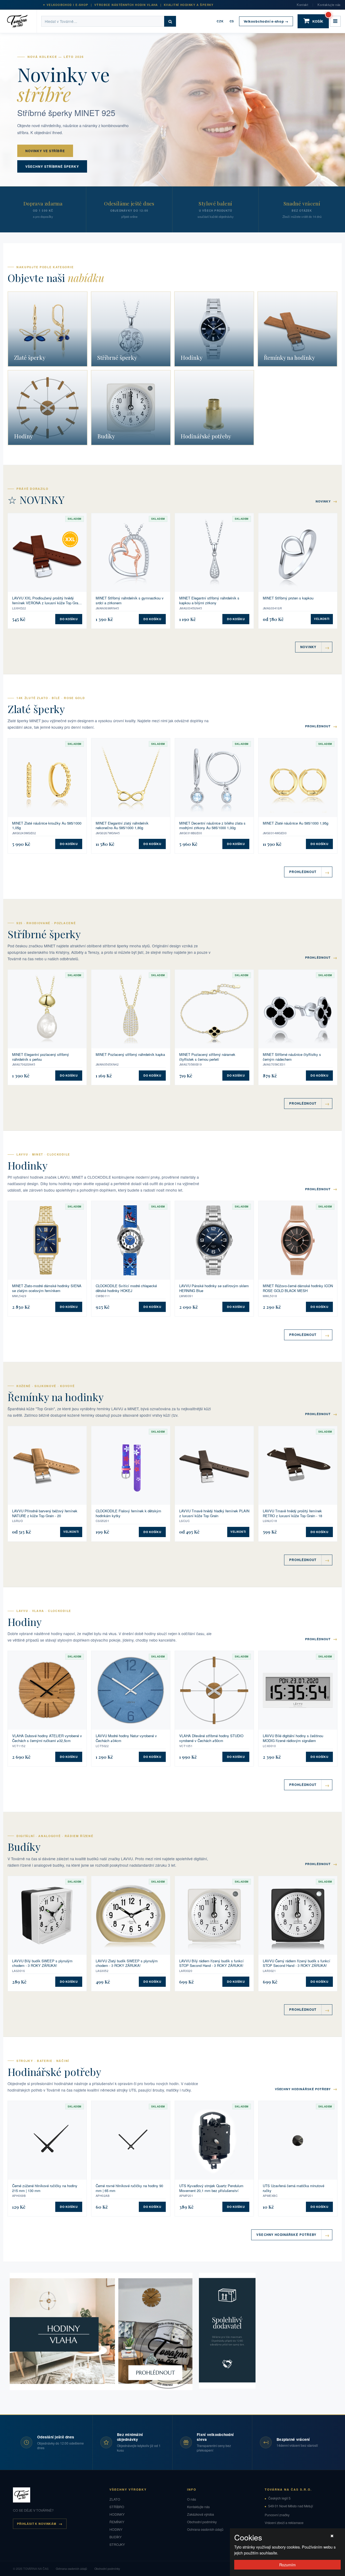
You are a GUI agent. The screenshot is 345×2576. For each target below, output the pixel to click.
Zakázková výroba (201, 2514)
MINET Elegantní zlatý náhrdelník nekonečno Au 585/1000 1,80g (122, 825)
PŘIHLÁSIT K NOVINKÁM (37, 2524)
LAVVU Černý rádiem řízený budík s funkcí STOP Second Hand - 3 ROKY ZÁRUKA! (296, 1963)
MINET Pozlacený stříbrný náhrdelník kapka (130, 1055)
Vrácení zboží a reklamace (284, 2523)
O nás (192, 2499)
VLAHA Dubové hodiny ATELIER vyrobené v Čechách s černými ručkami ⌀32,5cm (47, 1738)
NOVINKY (327, 501)
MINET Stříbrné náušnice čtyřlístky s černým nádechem (292, 1057)
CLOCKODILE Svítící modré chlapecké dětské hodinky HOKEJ (126, 1288)
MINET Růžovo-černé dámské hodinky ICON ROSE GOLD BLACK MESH (298, 1288)
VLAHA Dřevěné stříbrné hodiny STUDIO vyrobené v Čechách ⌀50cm (211, 1738)
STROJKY (117, 2544)
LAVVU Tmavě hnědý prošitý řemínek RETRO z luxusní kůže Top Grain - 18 (292, 1513)
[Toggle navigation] (335, 21)
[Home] (21, 21)
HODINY (116, 2529)
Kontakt (302, 5)
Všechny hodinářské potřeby (306, 2089)
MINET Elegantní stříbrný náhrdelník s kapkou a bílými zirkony (209, 600)
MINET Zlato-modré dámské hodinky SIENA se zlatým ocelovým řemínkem (47, 1288)
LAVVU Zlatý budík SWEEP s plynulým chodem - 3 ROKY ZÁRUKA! (127, 1963)
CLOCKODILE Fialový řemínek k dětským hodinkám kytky (128, 1513)
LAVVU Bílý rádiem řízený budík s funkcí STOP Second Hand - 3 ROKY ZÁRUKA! (211, 1963)
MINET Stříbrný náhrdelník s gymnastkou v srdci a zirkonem (130, 600)
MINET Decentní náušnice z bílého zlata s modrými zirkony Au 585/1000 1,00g (212, 825)
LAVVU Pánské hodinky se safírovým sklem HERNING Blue (214, 1288)
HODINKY (117, 2514)
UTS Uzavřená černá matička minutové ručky (294, 2188)
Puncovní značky (277, 2515)
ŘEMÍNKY (117, 2522)
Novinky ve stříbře (45, 151)
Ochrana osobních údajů (205, 2529)
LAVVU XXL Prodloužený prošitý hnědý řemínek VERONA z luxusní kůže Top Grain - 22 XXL (46, 600)
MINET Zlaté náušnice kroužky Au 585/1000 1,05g (47, 825)
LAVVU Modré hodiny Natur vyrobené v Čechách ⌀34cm (126, 1738)
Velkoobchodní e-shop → (266, 21)
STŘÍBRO (117, 2507)
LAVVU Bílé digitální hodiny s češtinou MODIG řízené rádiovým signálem (293, 1738)
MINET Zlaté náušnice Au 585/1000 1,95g (296, 823)
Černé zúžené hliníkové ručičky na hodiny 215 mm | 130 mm (45, 2188)
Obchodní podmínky (202, 2522)
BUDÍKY (115, 2537)
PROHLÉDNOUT (321, 726)
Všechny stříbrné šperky (52, 166)
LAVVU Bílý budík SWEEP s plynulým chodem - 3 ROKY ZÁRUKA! (42, 1963)
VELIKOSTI (322, 619)
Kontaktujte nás (329, 5)
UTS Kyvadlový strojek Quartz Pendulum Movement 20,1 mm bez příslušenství (211, 2188)
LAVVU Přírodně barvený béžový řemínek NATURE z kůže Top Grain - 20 (45, 1513)
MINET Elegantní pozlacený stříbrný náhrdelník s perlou (41, 1057)
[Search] (170, 21)
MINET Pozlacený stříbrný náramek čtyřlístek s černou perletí (207, 1057)
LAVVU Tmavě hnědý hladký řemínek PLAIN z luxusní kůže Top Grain (214, 1513)
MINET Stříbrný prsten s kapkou (288, 598)
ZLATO (115, 2499)
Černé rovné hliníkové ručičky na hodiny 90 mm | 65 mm (129, 2188)
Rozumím (287, 2565)
